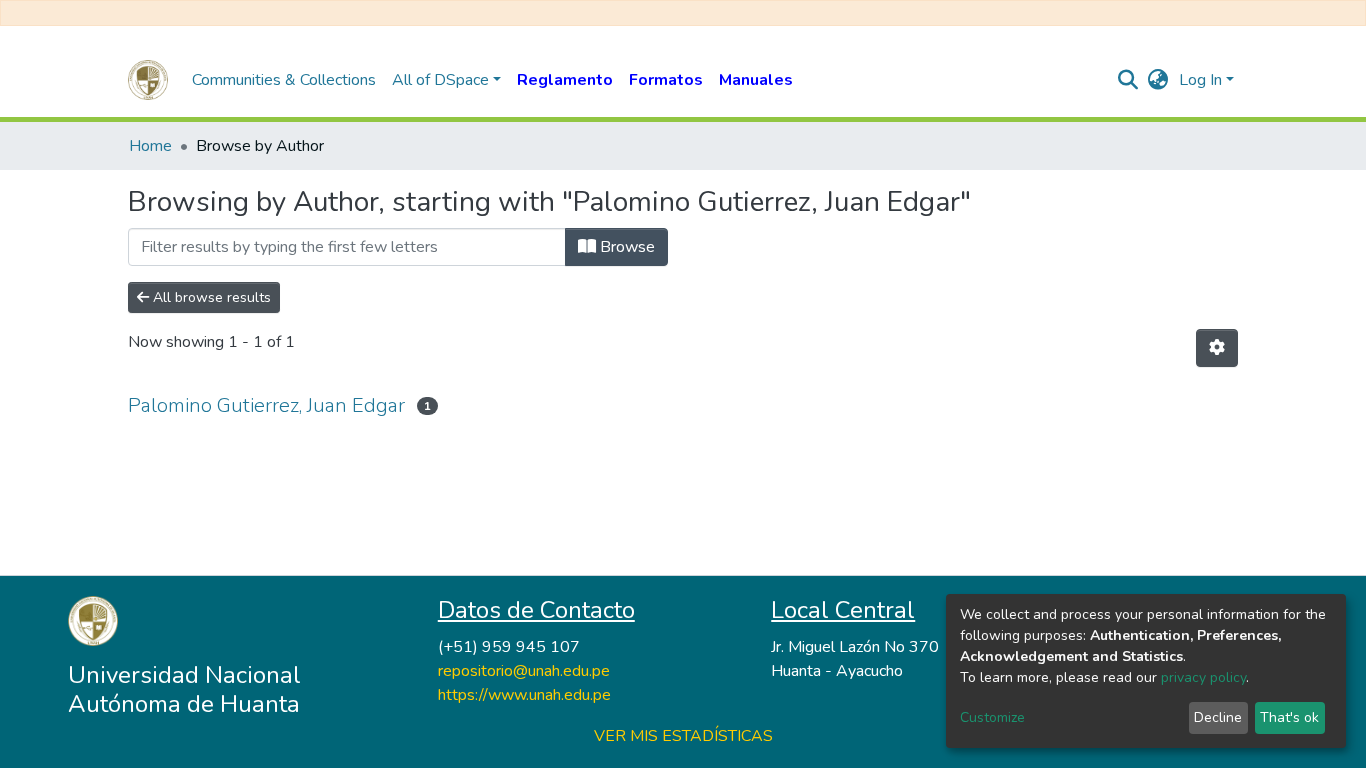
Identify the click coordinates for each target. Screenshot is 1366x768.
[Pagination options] (1217, 348)
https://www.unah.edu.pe (524, 695)
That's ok (1289, 717)
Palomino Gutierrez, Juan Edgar (266, 405)
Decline (1218, 717)
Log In (1200, 80)
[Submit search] (1128, 80)
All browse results (210, 297)
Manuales (756, 80)
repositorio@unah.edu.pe (524, 671)
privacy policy (1203, 677)
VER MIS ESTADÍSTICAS (683, 736)
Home (150, 146)
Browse (625, 247)
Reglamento (565, 80)
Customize (992, 717)
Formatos (666, 80)
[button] (1158, 80)
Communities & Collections (284, 80)
